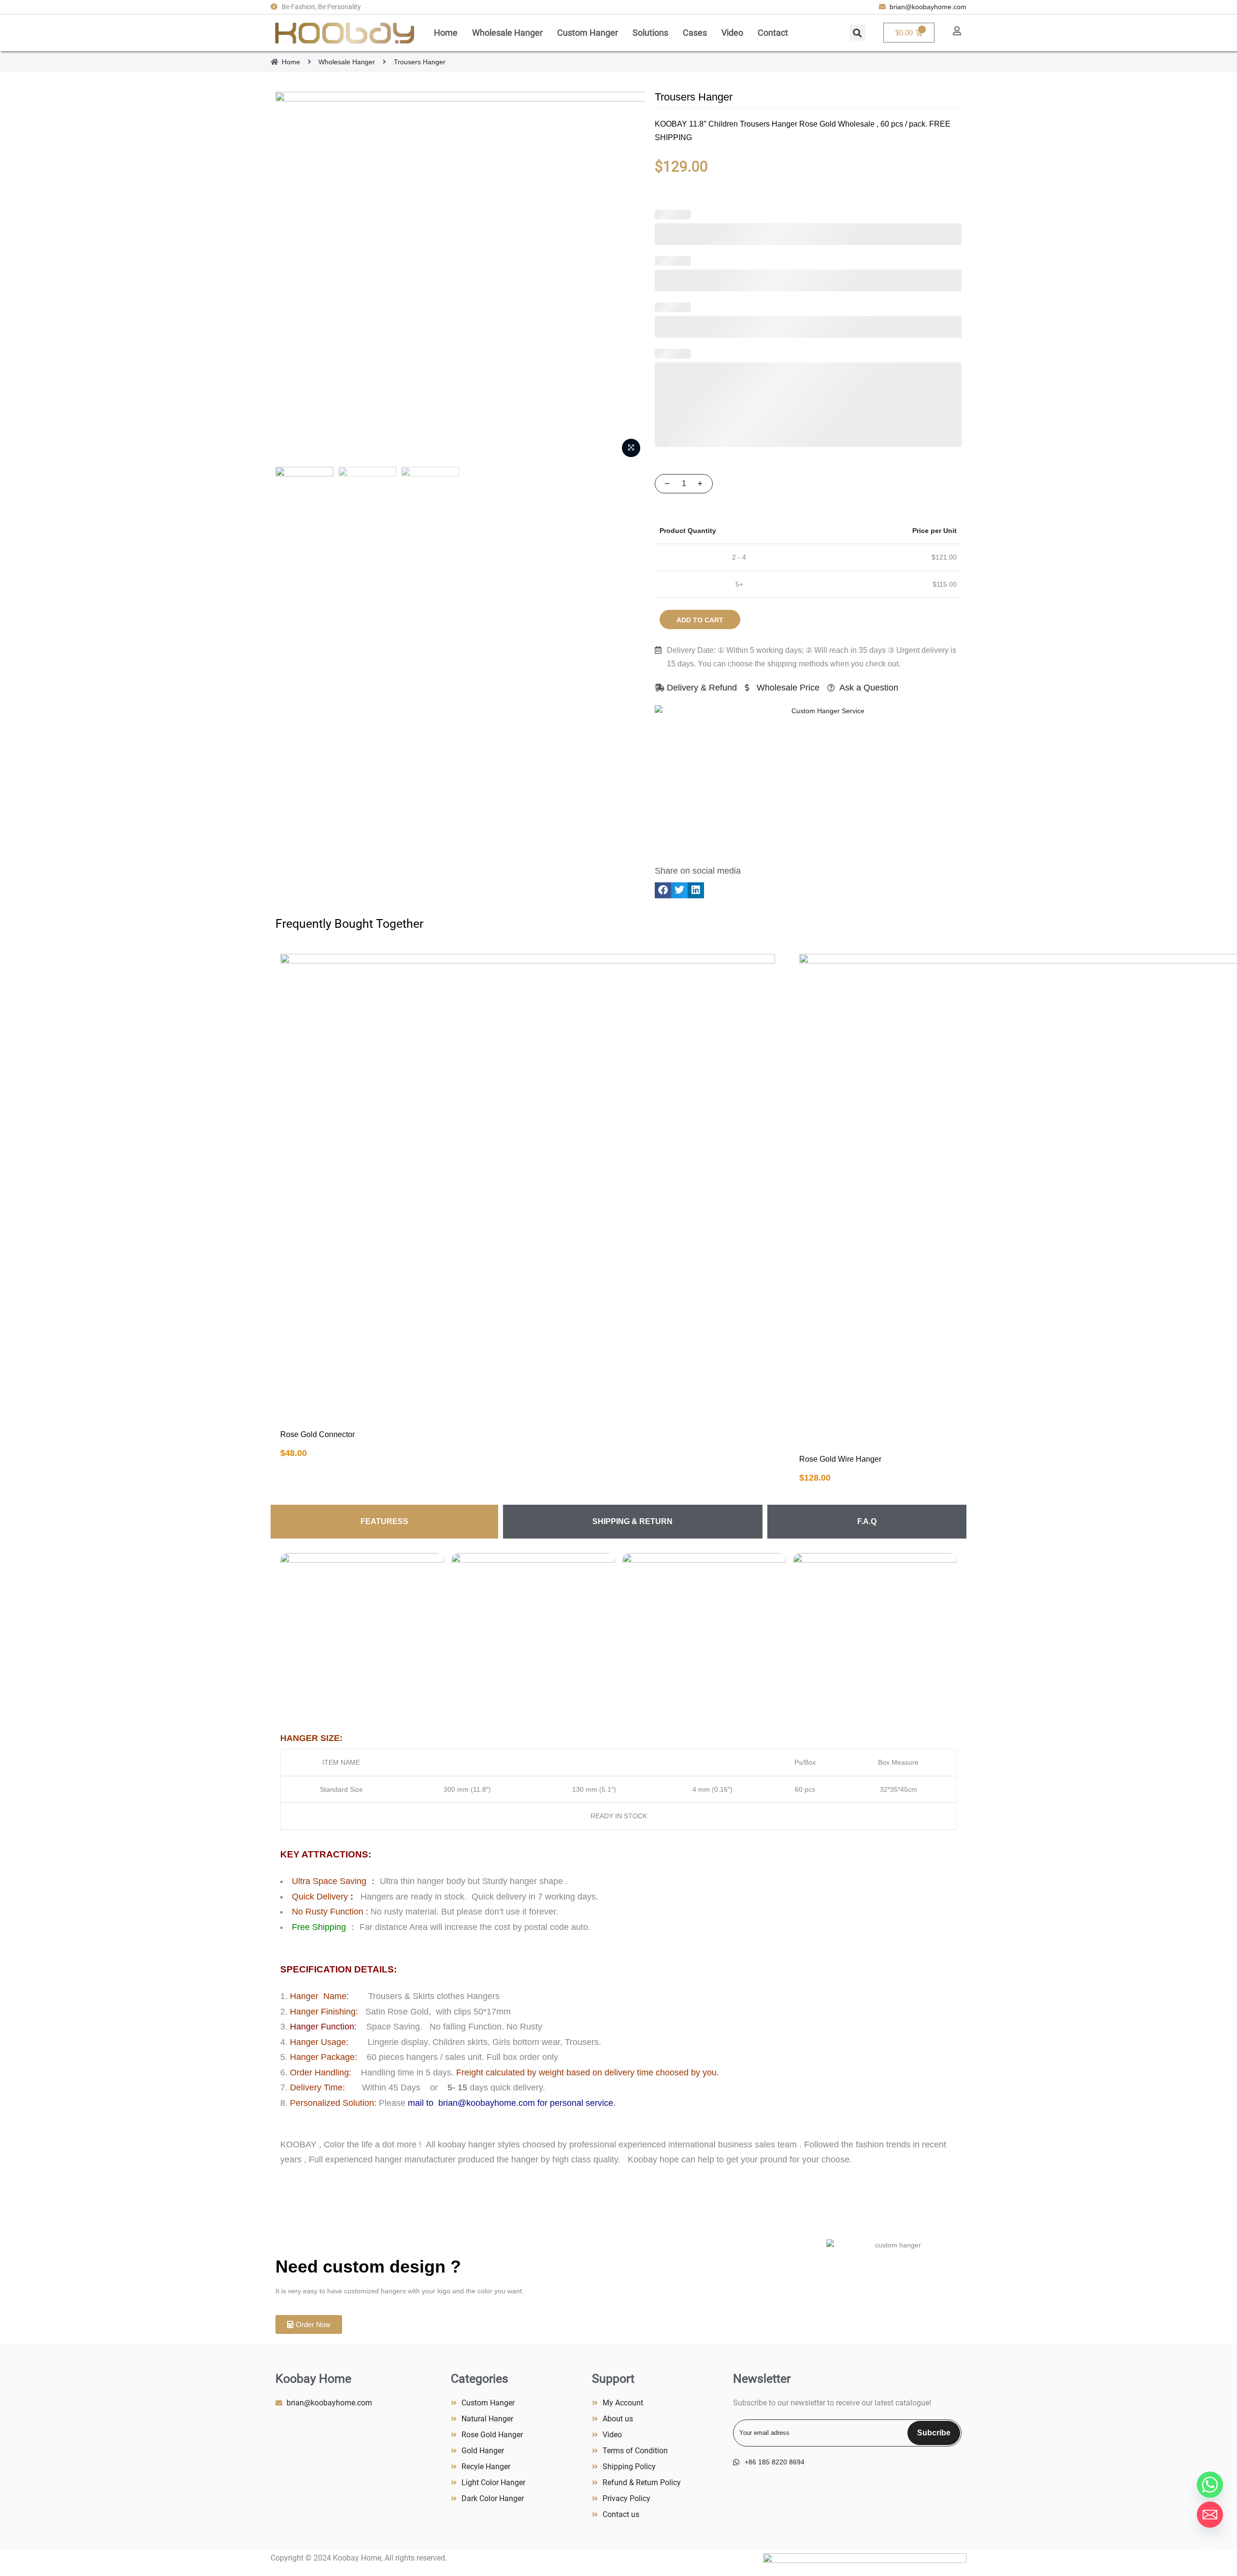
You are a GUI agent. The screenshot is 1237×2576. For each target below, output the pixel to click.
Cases (695, 33)
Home (446, 33)
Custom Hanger (588, 33)
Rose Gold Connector (317, 1434)
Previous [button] (292, 277)
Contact (773, 33)
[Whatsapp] (1210, 2485)
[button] (857, 33)
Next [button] (629, 277)
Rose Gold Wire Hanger (840, 1459)
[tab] (384, 1522)
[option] (460, 277)
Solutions (650, 33)
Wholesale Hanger (507, 33)
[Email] (1210, 2515)
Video (732, 33)
